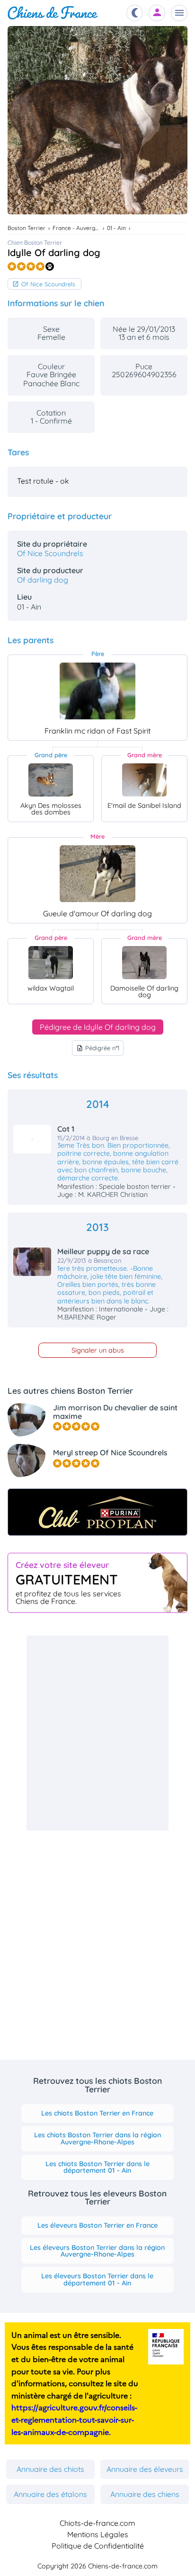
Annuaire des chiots (50, 2469)
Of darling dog (43, 580)
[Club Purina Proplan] (97, 1512)
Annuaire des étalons (50, 2494)
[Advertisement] (97, 1733)
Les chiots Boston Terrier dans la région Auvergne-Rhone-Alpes (97, 2138)
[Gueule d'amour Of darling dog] (97, 874)
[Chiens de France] (53, 13)
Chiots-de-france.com (97, 2523)
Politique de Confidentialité (98, 2546)
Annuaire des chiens (145, 2494)
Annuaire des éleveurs (145, 2469)
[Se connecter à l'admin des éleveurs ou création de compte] (157, 13)
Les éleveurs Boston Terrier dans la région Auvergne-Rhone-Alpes (97, 2251)
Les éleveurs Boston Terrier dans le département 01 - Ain (97, 2279)
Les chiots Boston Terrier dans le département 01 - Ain (97, 2167)
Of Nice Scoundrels (48, 284)
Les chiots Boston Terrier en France (97, 2113)
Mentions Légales (98, 2534)
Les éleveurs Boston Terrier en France (97, 2225)
